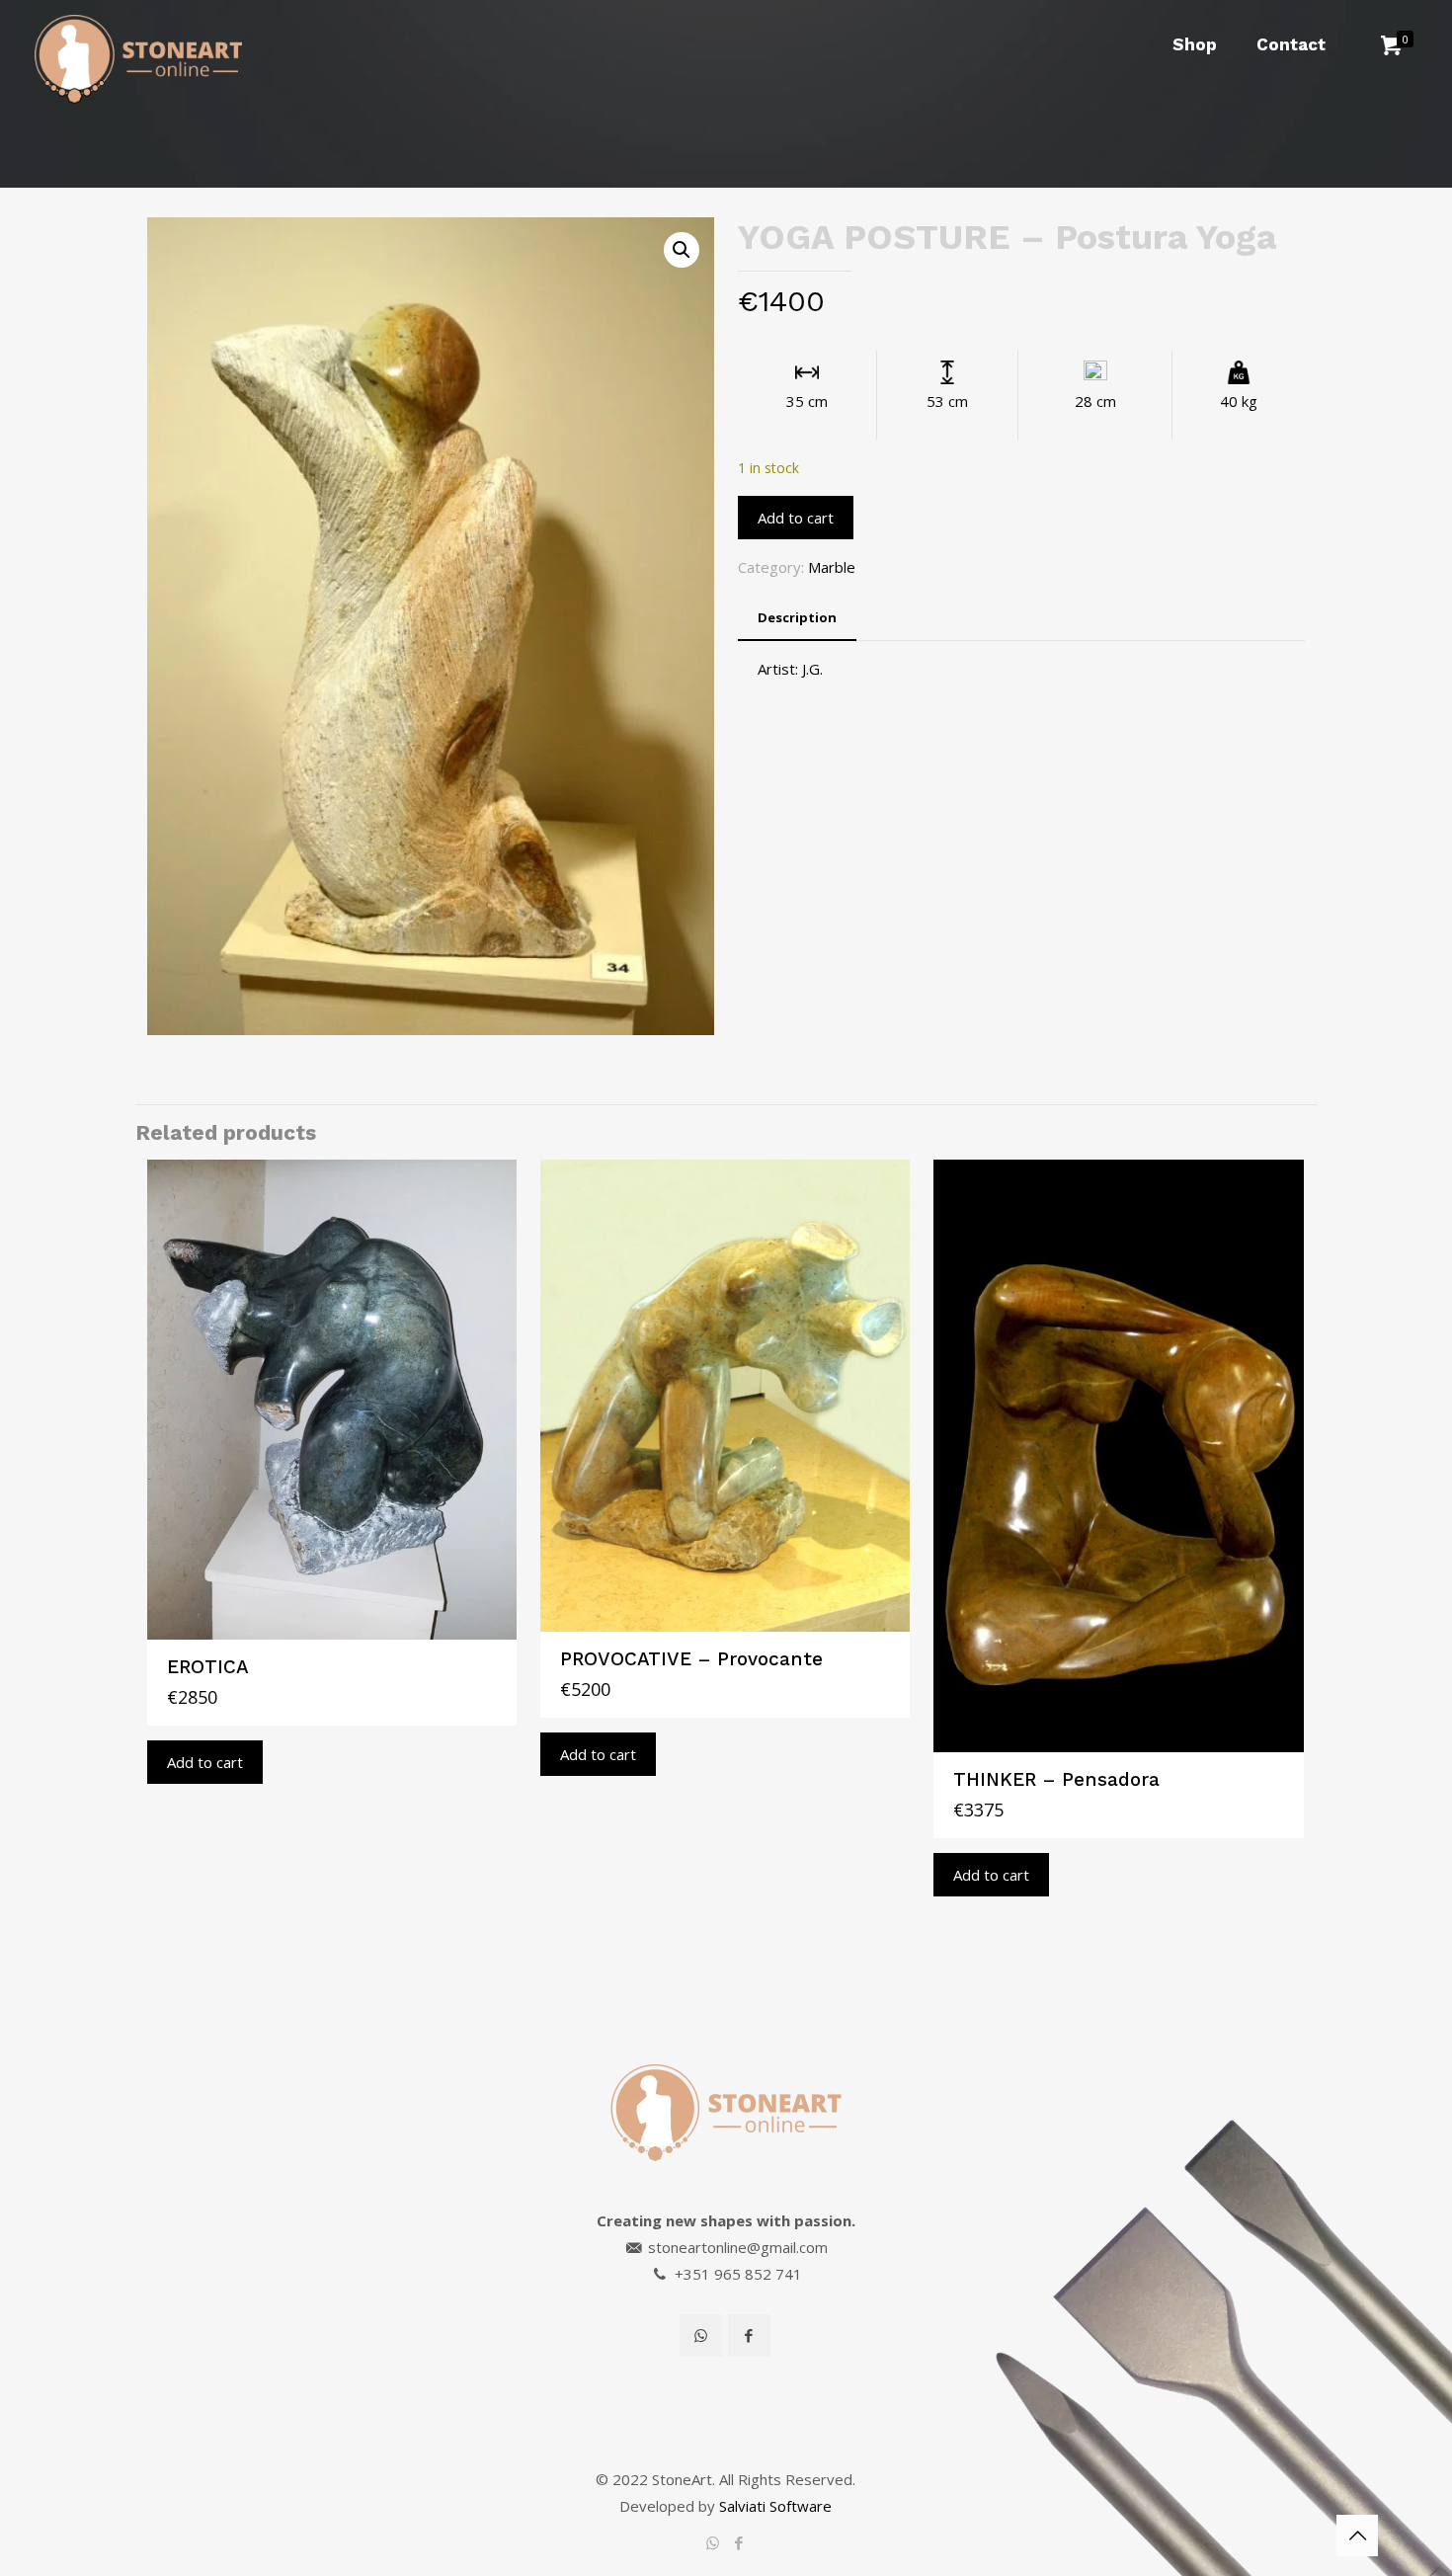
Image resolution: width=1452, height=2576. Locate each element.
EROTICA (208, 1667)
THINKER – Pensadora (1056, 1779)
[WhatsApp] (713, 2542)
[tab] (797, 618)
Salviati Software (775, 2506)
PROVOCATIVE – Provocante (691, 1659)
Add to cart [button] (205, 1762)
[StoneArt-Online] (138, 44)
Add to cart (796, 518)
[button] (682, 250)
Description (797, 617)
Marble (832, 567)
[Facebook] (739, 2542)
